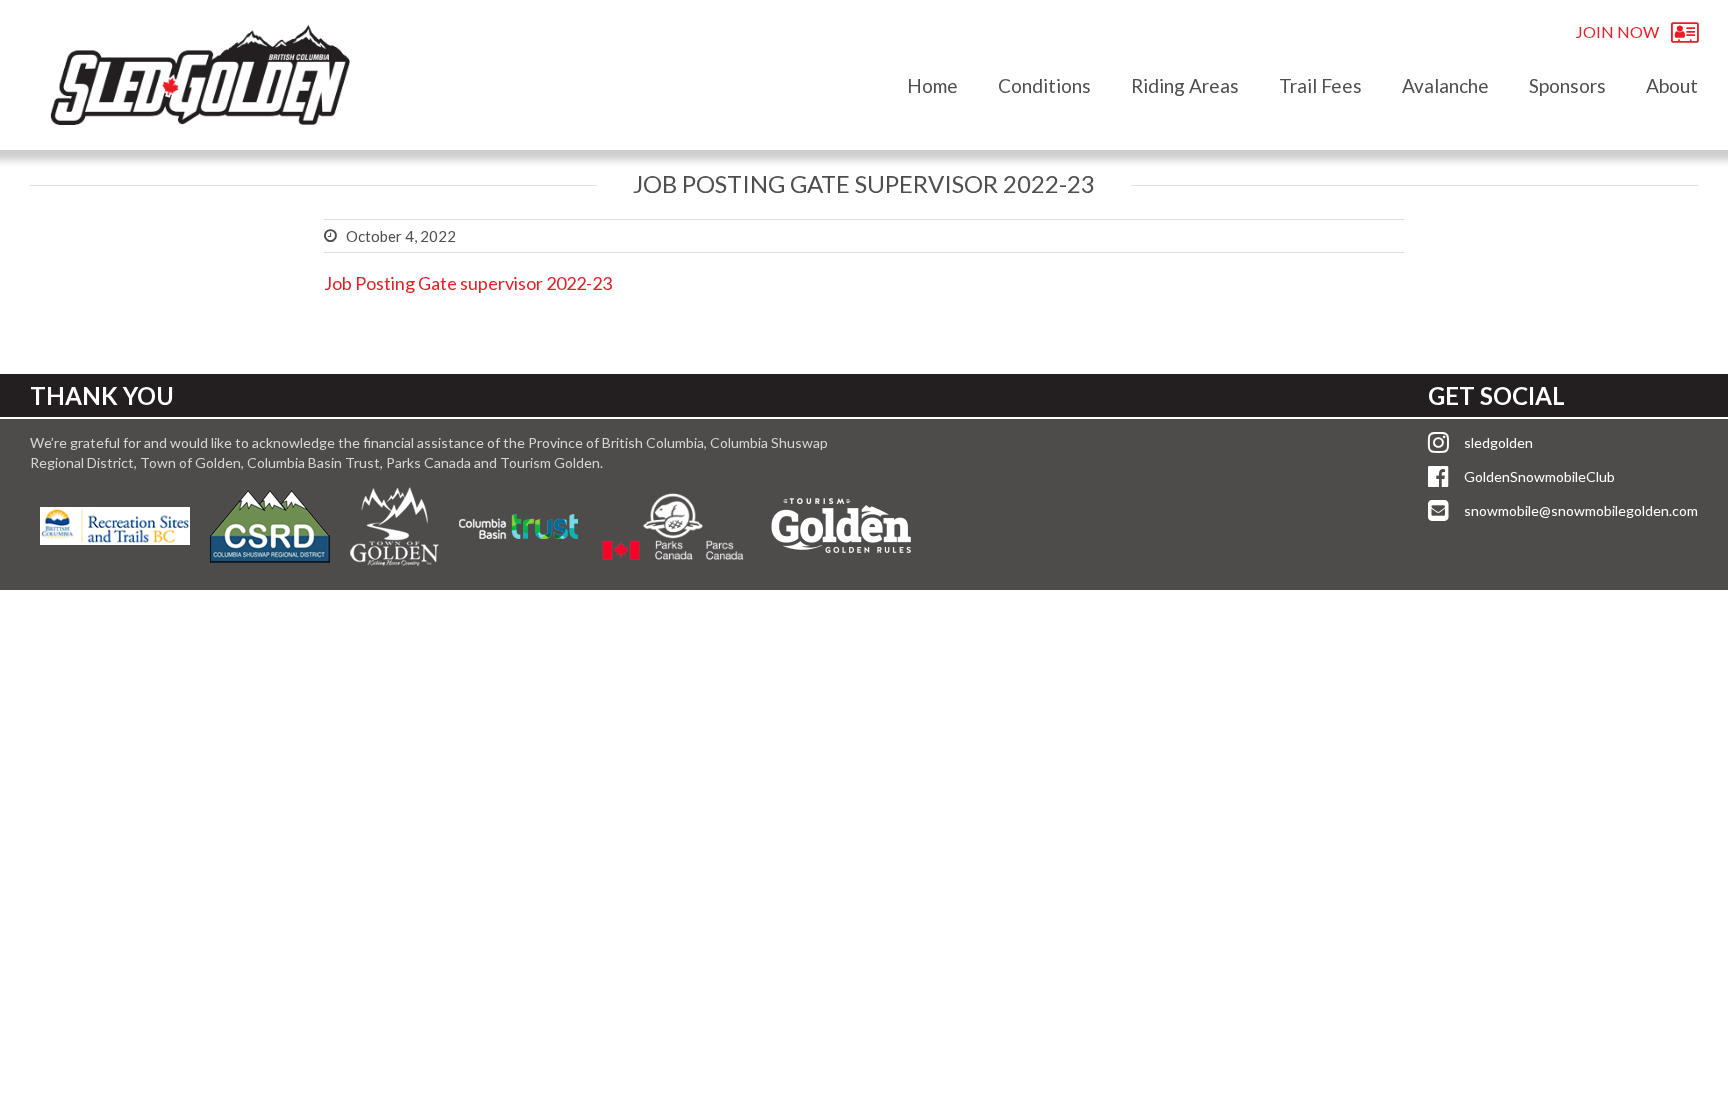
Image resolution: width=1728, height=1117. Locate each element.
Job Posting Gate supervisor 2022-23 (468, 283)
